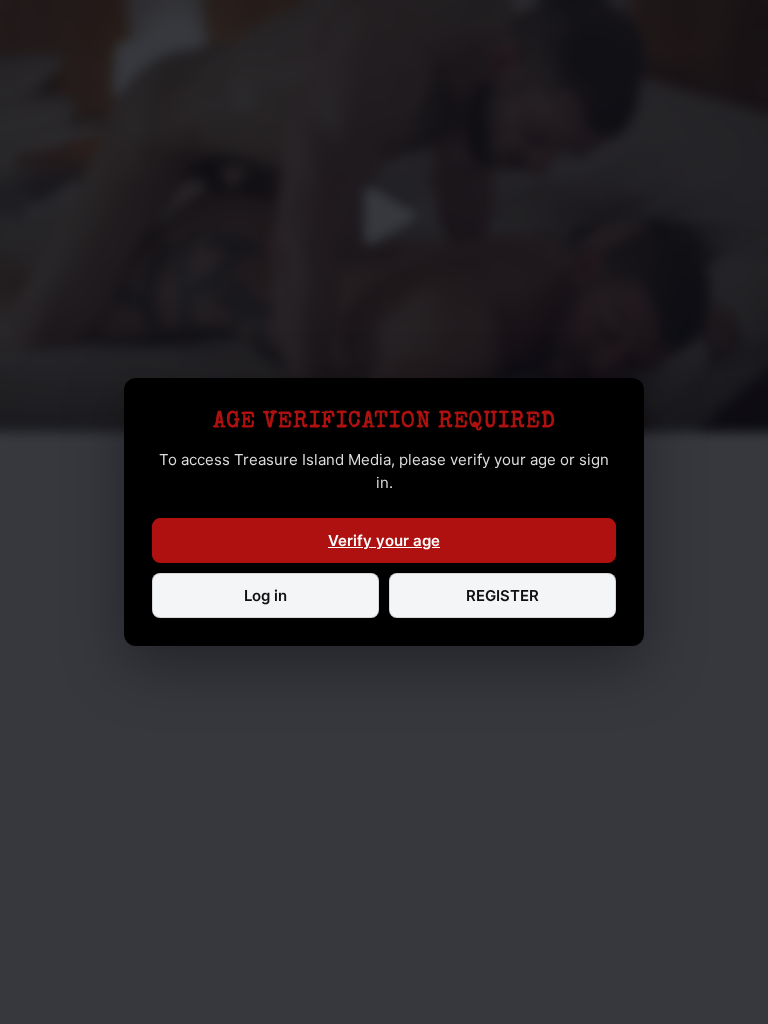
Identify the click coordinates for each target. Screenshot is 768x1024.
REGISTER (502, 595)
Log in (265, 595)
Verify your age (384, 540)
